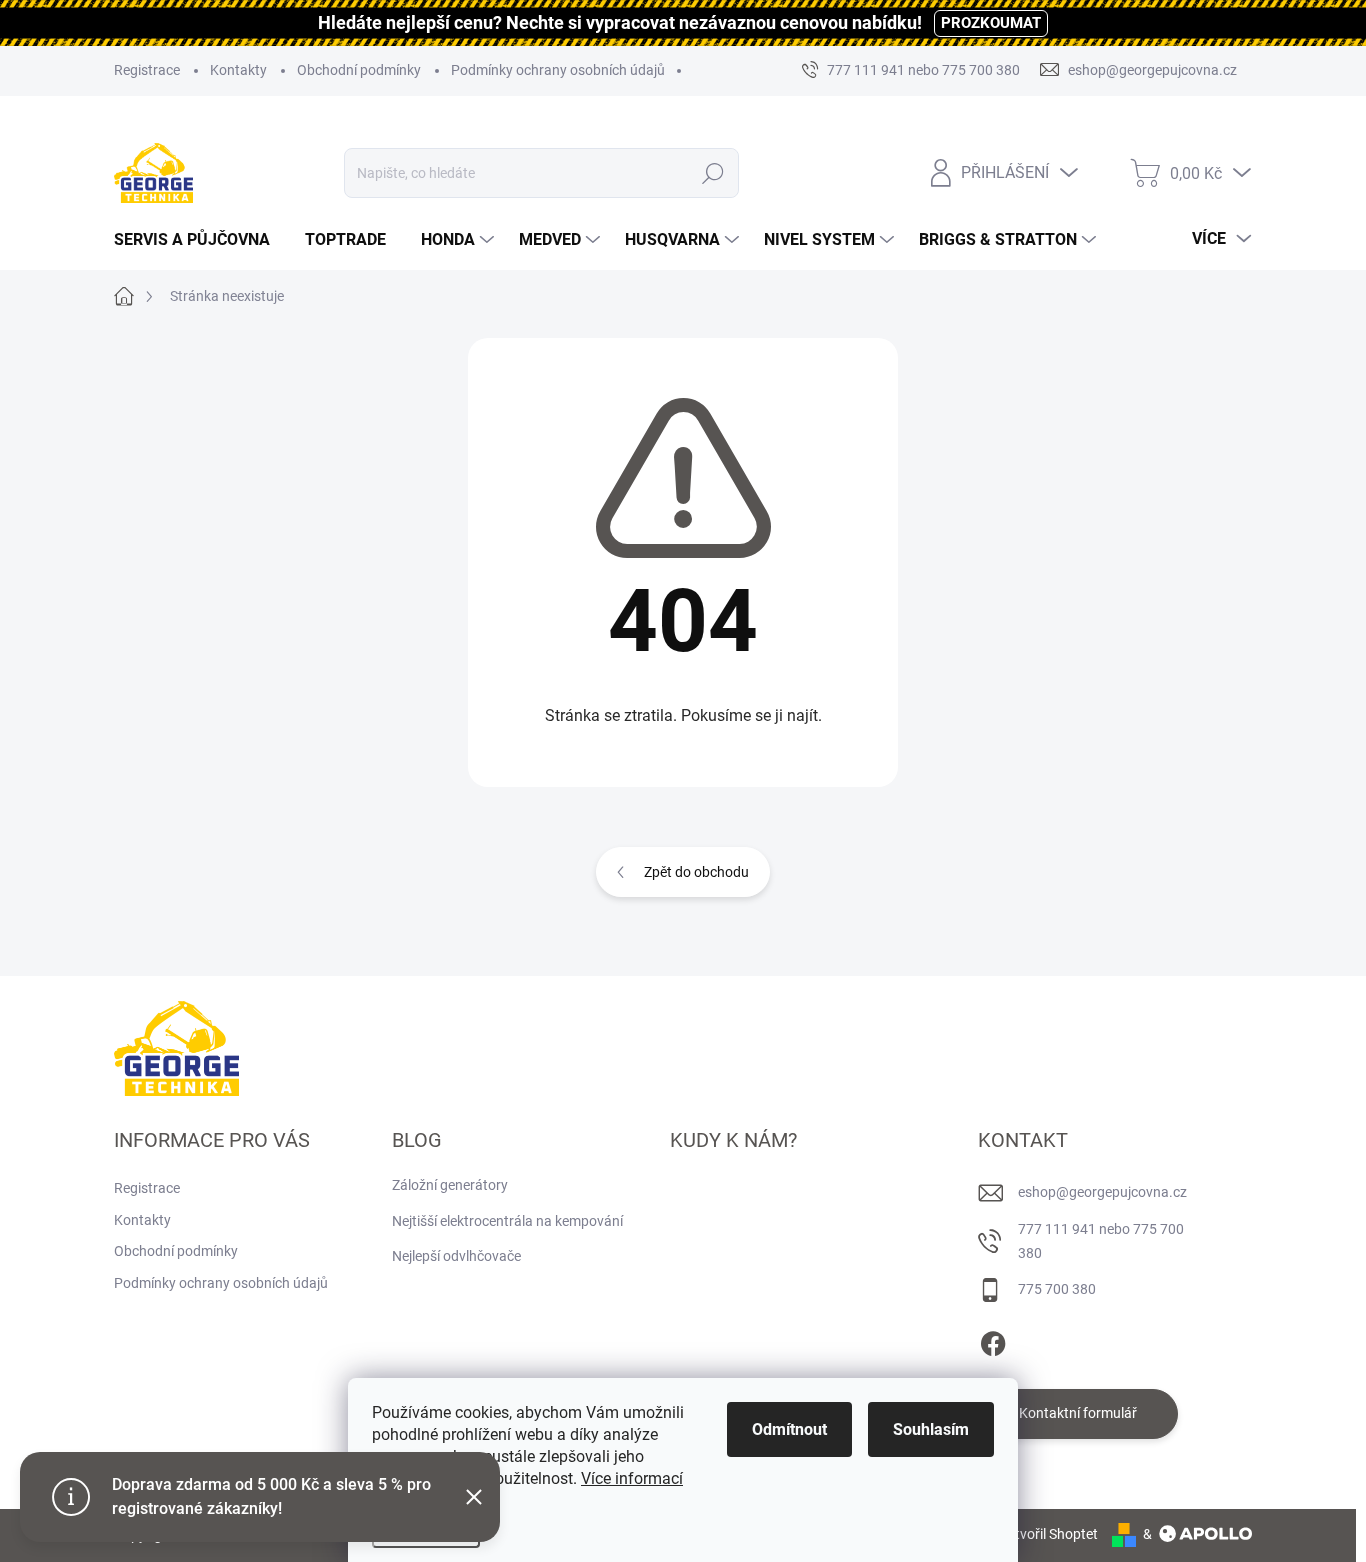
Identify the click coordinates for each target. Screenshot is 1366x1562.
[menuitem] (199, 240)
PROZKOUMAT (991, 23)
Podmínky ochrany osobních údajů (558, 70)
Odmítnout (789, 1429)
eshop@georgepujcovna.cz (1102, 1192)
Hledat (713, 173)
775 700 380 (1057, 1289)
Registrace (147, 70)
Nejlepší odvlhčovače (456, 1256)
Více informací (632, 1478)
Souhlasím (931, 1429)
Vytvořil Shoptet (1048, 1534)
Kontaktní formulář (1078, 1413)
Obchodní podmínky (359, 70)
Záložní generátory (450, 1185)
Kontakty (238, 70)
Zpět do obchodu (696, 872)
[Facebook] (993, 1340)
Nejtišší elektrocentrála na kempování (507, 1221)
